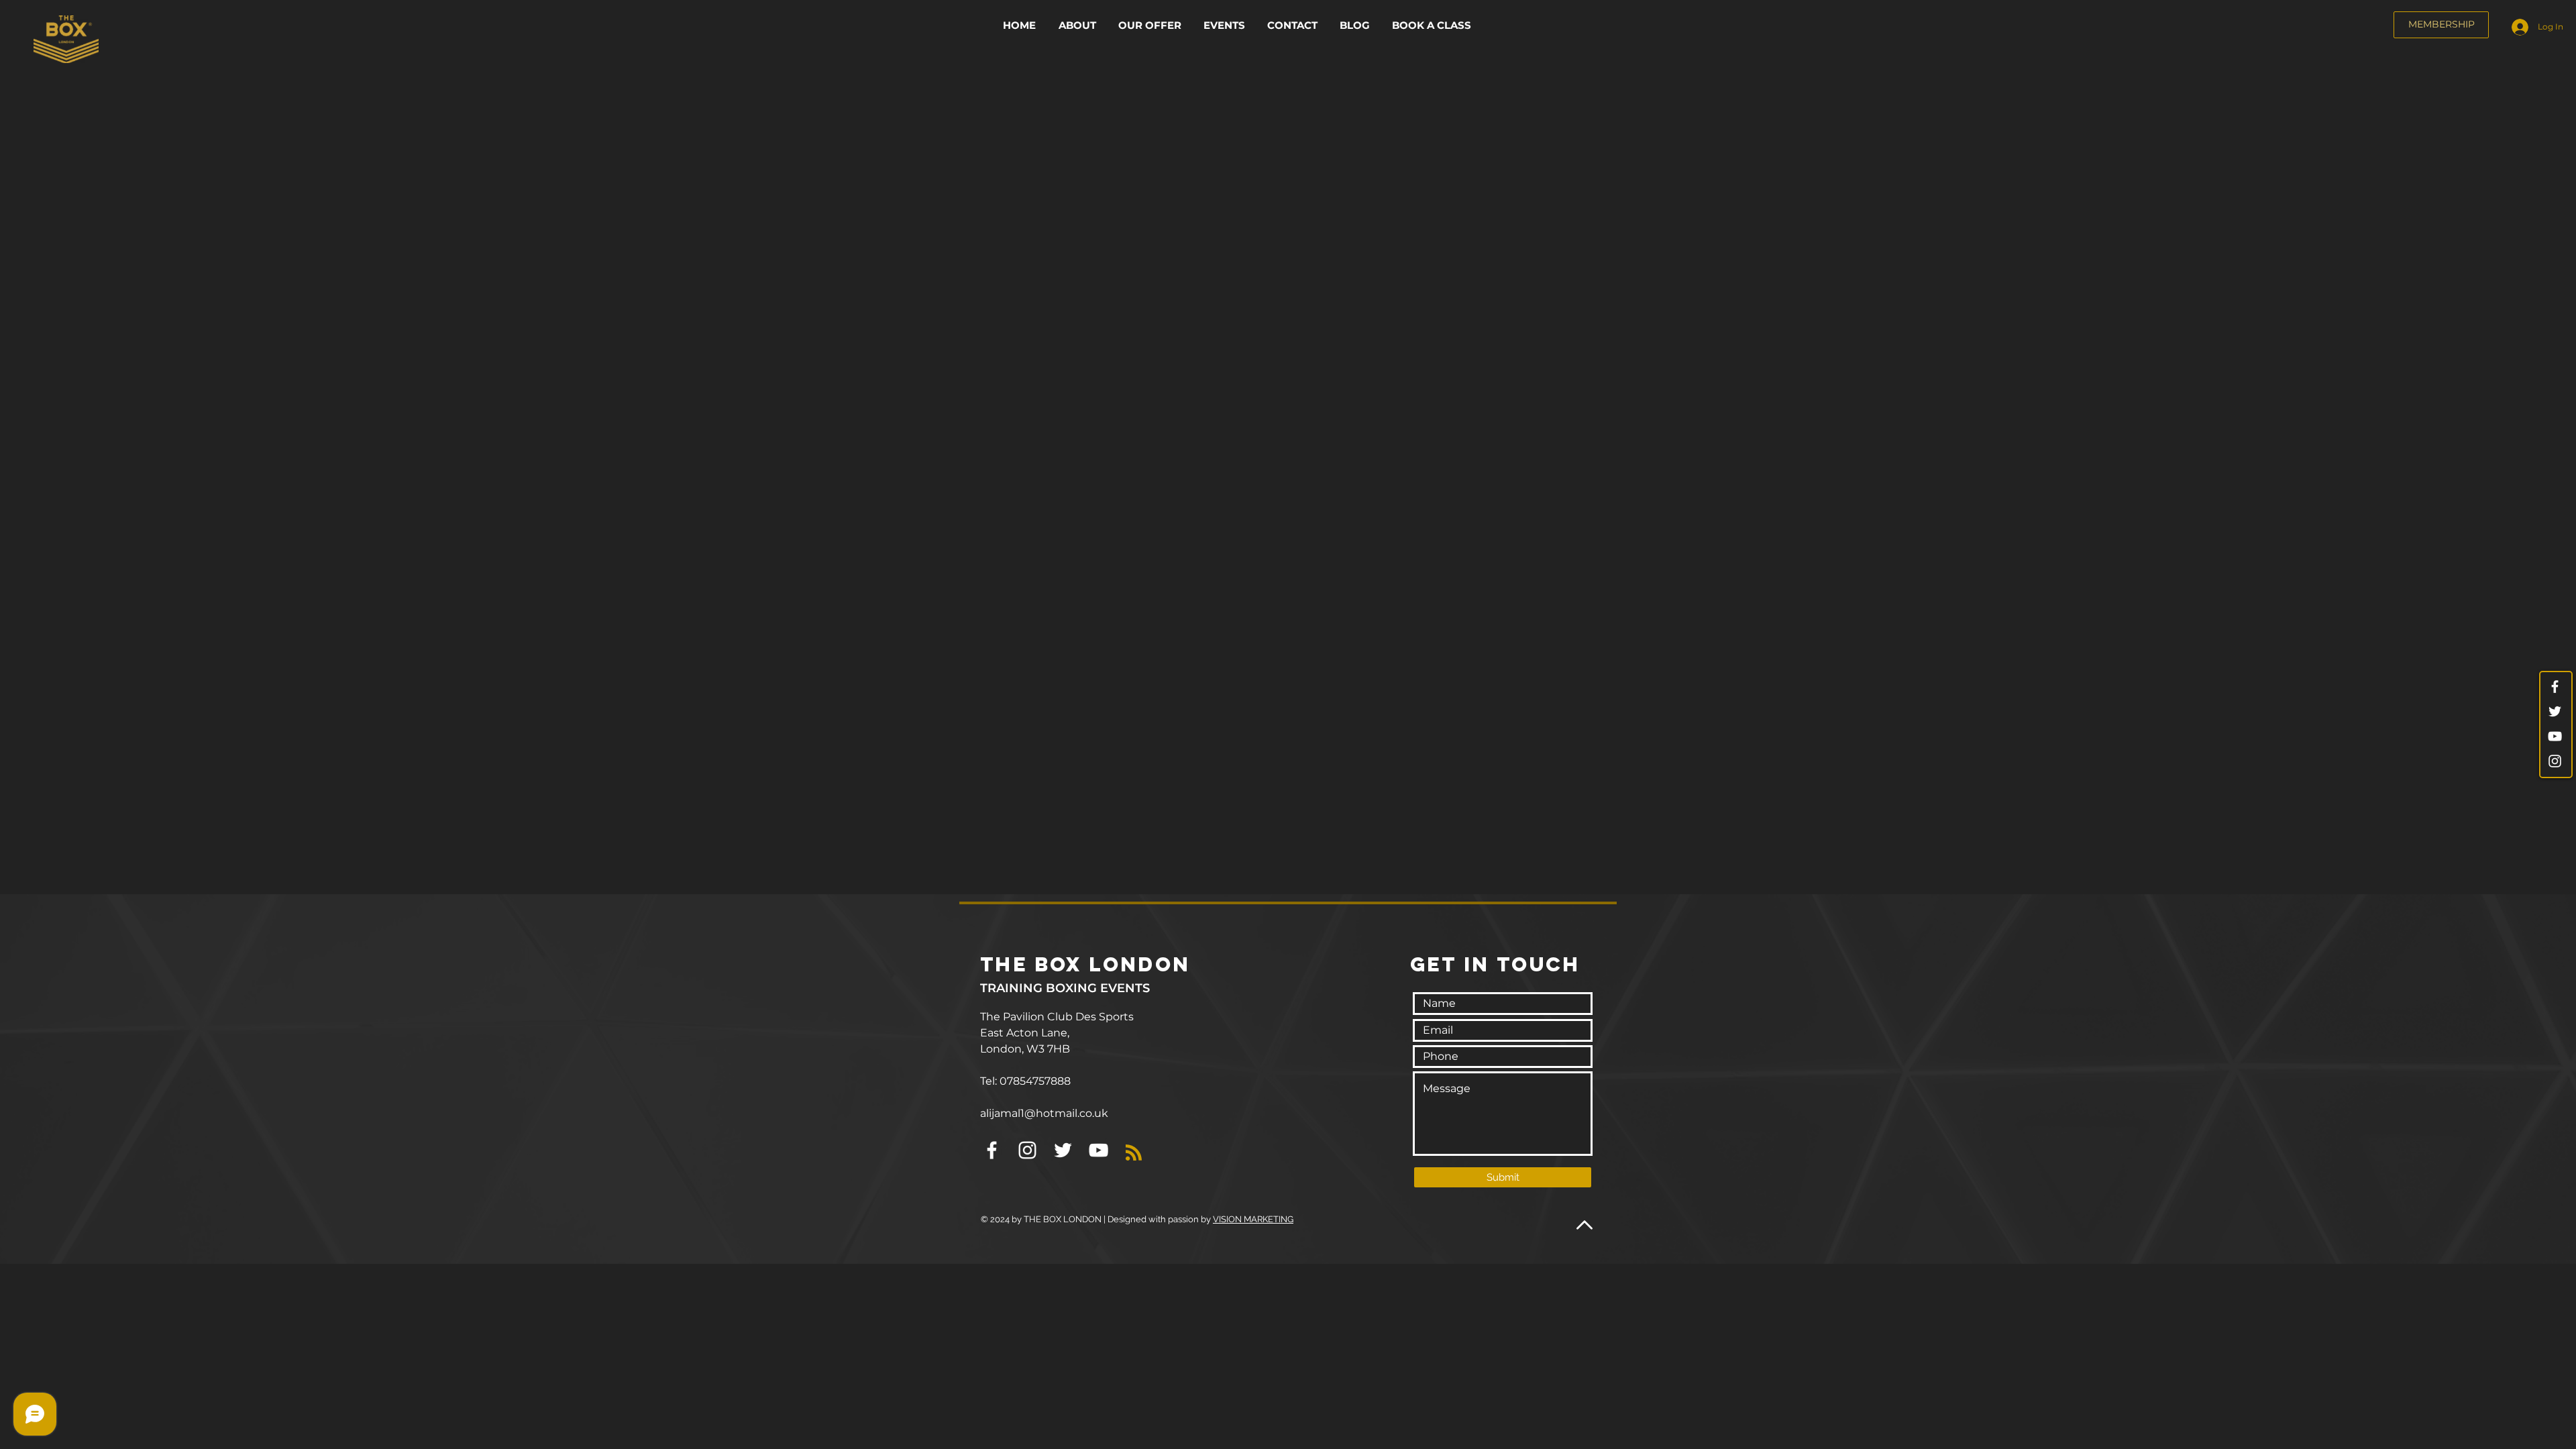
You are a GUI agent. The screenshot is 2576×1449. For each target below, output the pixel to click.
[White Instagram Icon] (2555, 761)
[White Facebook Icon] (2555, 687)
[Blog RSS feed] (1134, 1135)
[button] (1151, 25)
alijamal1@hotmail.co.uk (1044, 1095)
